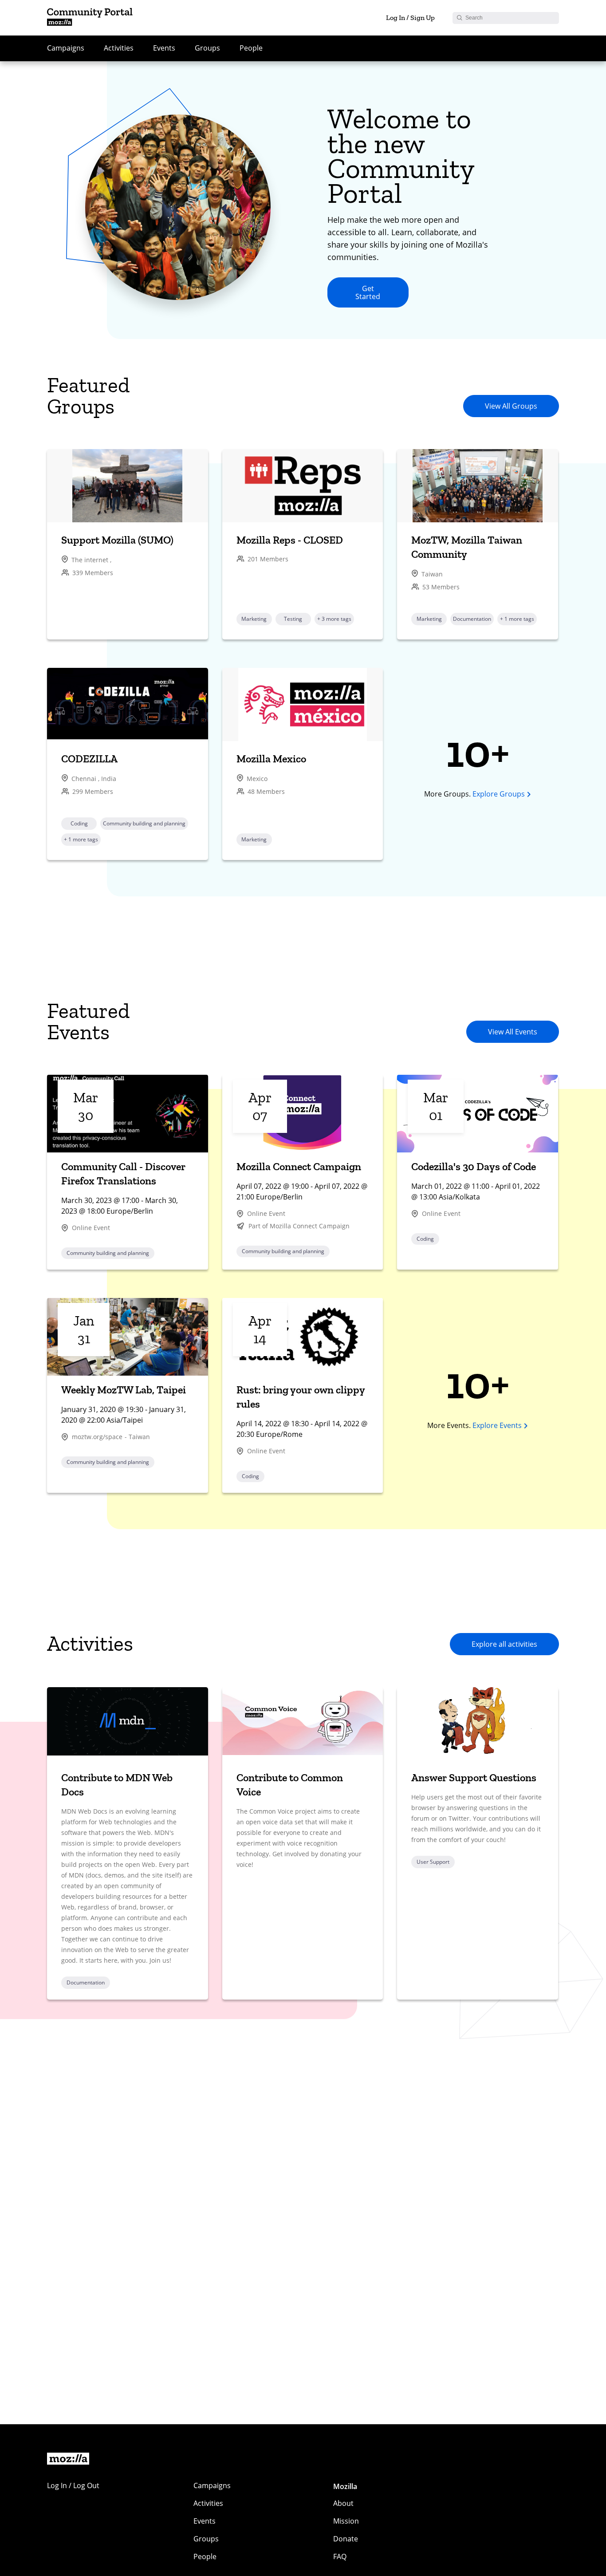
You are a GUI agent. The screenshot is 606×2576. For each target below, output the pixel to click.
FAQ (340, 2556)
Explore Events (497, 1425)
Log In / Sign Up (410, 18)
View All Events (513, 1032)
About (343, 2503)
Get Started (368, 292)
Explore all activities (504, 1644)
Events (164, 48)
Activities (119, 48)
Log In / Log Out (73, 2485)
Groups (207, 48)
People (251, 48)
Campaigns (66, 48)
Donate (346, 2539)
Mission (346, 2521)
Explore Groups (499, 794)
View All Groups (511, 406)
